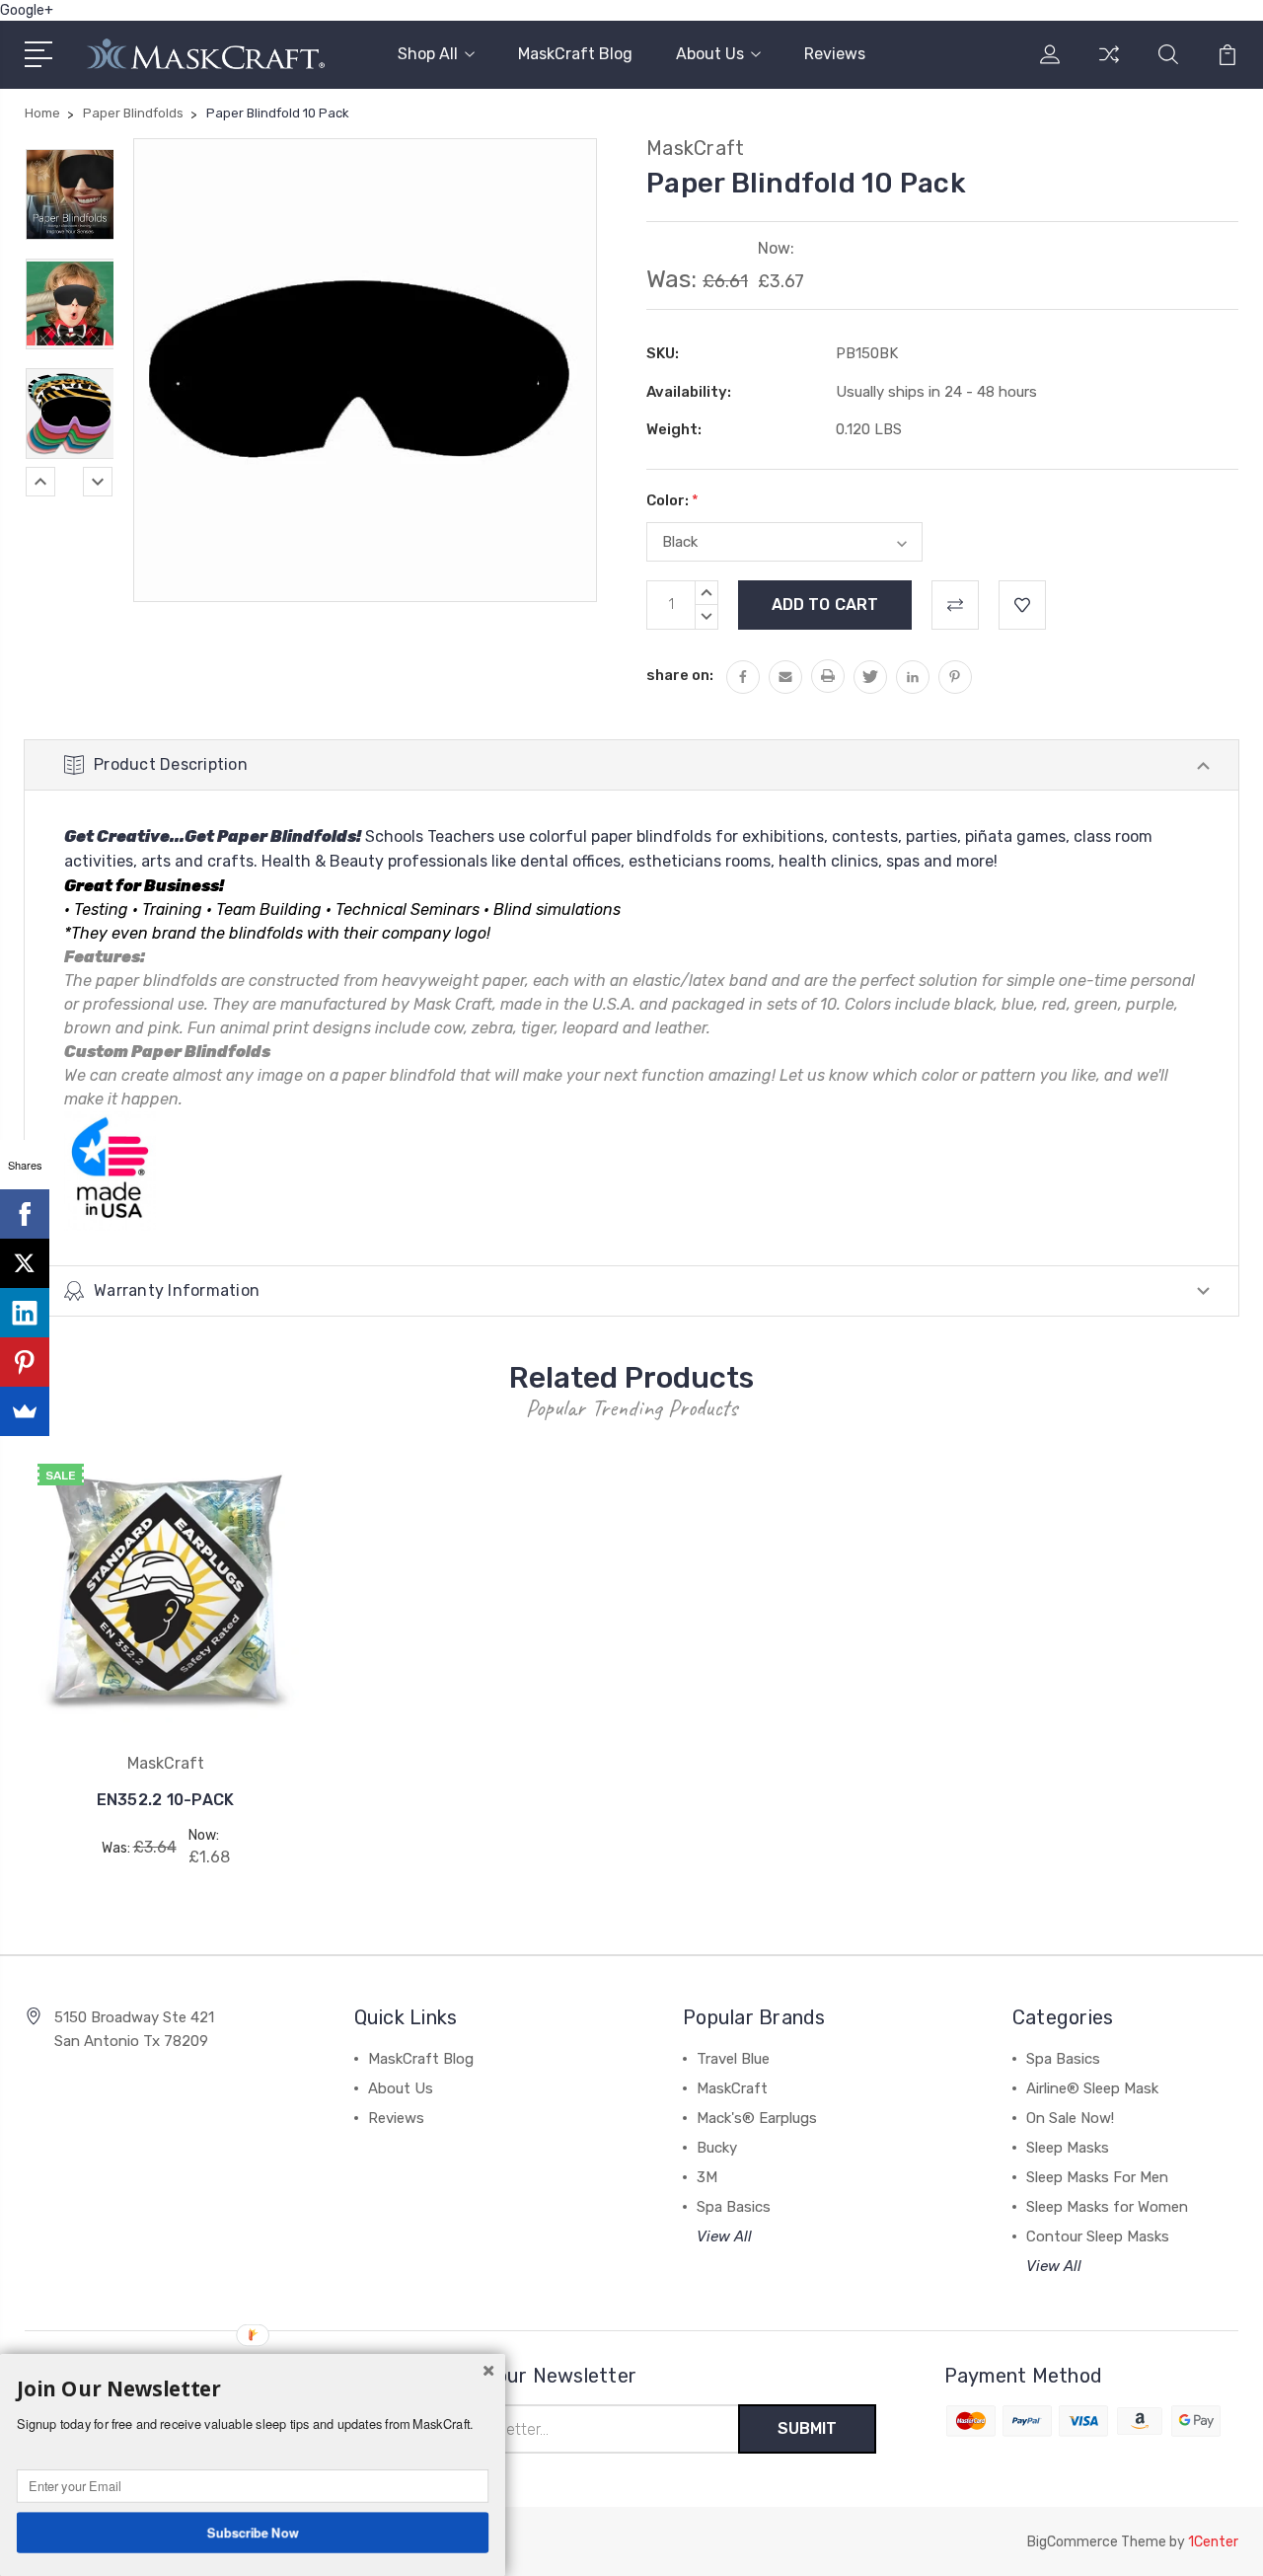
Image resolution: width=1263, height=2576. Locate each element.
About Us (710, 54)
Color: (672, 500)
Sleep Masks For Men (1097, 2177)
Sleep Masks (1068, 2148)
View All (724, 2236)
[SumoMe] (25, 1411)
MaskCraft (732, 2088)
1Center (1213, 2542)
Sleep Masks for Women (1107, 2207)
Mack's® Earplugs (757, 2118)
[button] (253, 2389)
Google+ (27, 10)
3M (707, 2177)
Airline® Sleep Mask (1092, 2088)
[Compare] (1109, 66)
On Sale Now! (1070, 2118)
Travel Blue (733, 2059)
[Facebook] (25, 1214)
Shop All (428, 54)
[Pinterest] (25, 1362)
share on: (680, 675)
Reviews (835, 54)
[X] (25, 1263)
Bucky (717, 2148)
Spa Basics (734, 2207)
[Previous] (40, 482)
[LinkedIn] (25, 1313)
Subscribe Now (253, 2532)
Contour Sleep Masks (1098, 2236)
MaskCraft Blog (575, 54)
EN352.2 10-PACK (166, 1800)
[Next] (98, 482)
